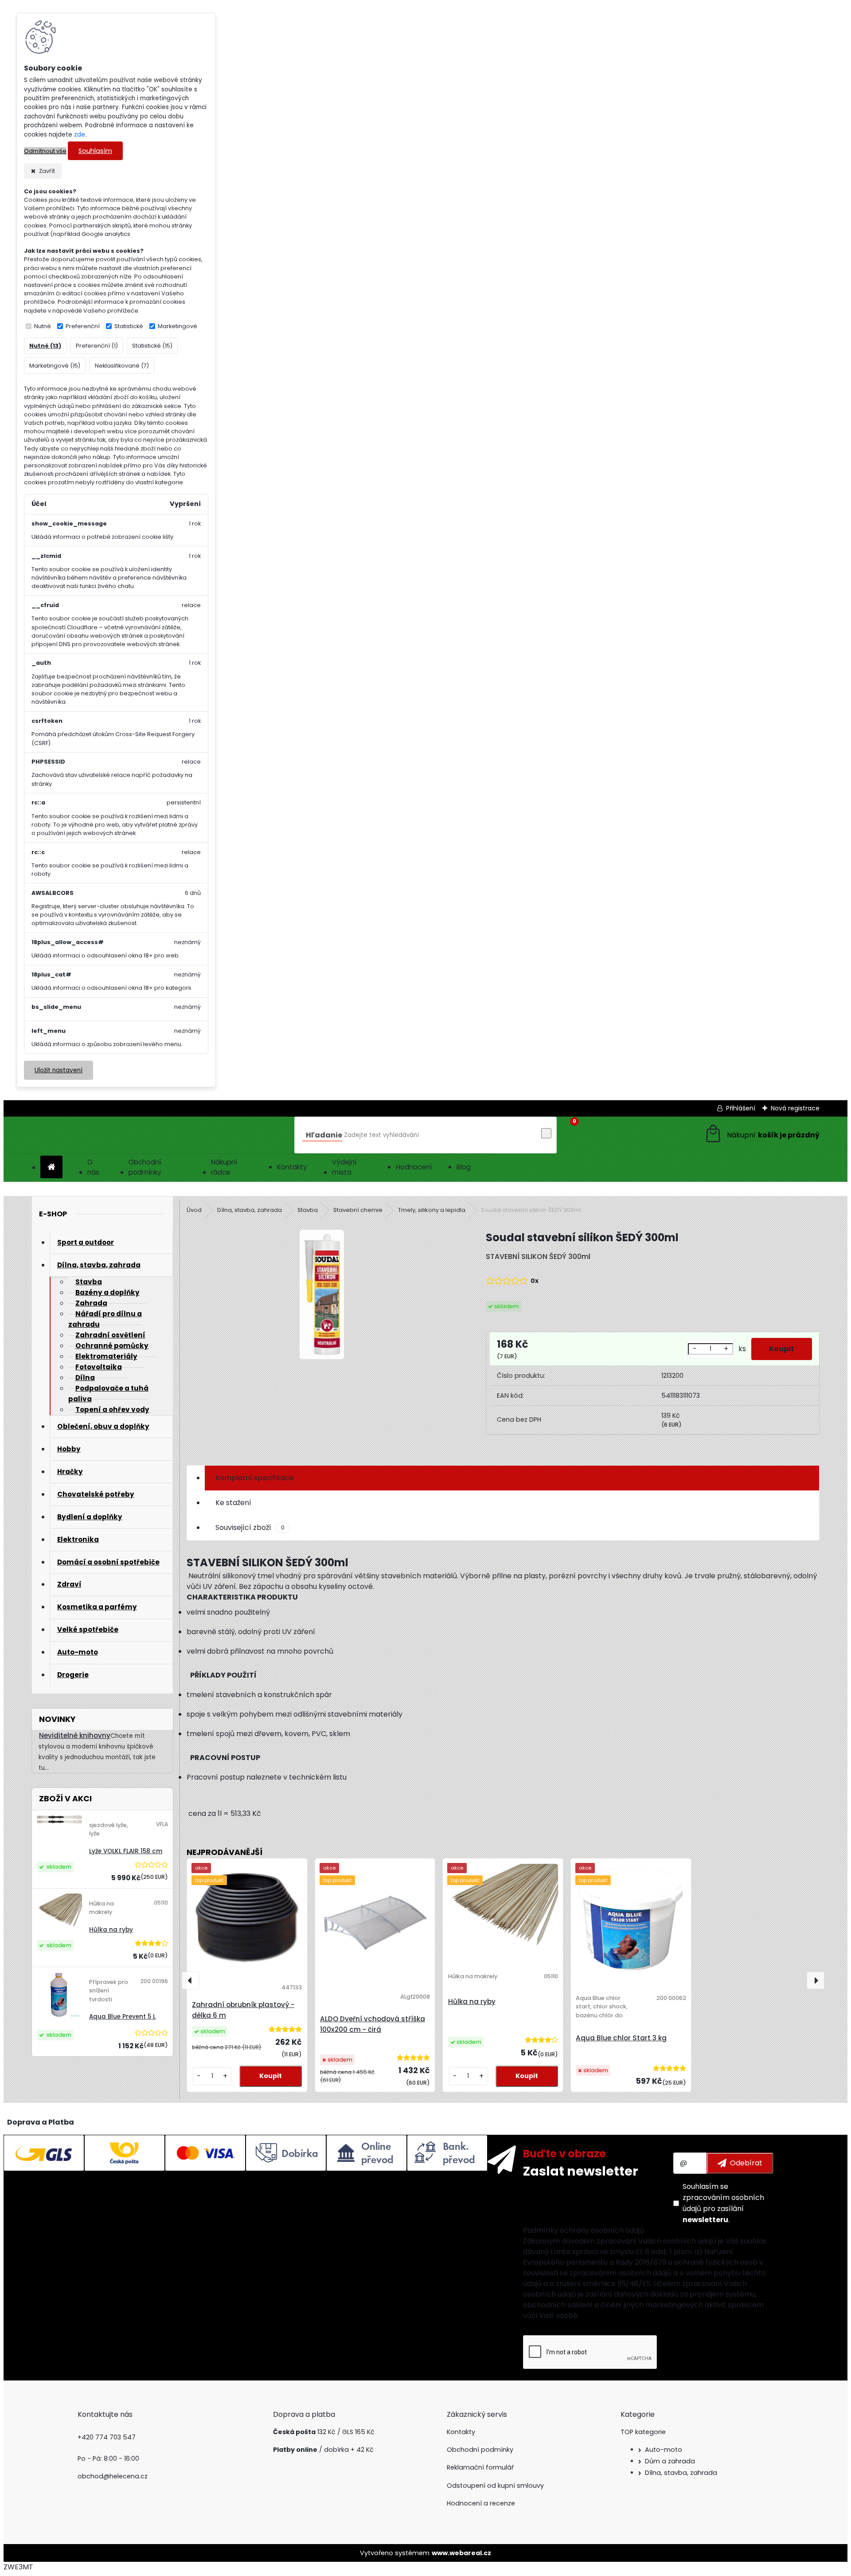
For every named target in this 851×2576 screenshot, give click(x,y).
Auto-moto (664, 2450)
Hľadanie (324, 1135)
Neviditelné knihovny (75, 1735)
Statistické (129, 326)
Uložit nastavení (59, 1070)
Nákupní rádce (224, 1167)
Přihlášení (741, 1108)
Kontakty (292, 1167)
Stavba (308, 1210)
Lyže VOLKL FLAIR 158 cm (126, 1851)
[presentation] (191, 1980)
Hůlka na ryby (111, 1930)
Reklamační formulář (480, 2467)
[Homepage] (51, 1167)
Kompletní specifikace (255, 1478)
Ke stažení (233, 1503)
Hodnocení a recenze (481, 2503)
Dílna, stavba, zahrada (250, 1210)
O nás (93, 1167)
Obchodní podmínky (145, 1167)
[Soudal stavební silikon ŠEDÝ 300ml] (322, 1296)
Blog (464, 1167)
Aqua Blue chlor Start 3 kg (621, 2038)
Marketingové (178, 326)
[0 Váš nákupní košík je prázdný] (762, 1135)
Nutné (43, 326)
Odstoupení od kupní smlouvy (495, 2486)
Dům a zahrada (670, 2461)
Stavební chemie (358, 1210)
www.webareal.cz (461, 2553)
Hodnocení (414, 1167)
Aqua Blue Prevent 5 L (122, 2017)
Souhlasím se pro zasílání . (723, 2203)
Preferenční (83, 326)
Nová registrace (795, 1108)
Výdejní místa (344, 1167)
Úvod (194, 1210)
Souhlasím (95, 151)
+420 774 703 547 (107, 2437)
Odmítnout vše (45, 151)
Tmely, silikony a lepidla (432, 1210)
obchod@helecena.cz (113, 2476)
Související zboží (250, 1527)
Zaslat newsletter (581, 2171)
